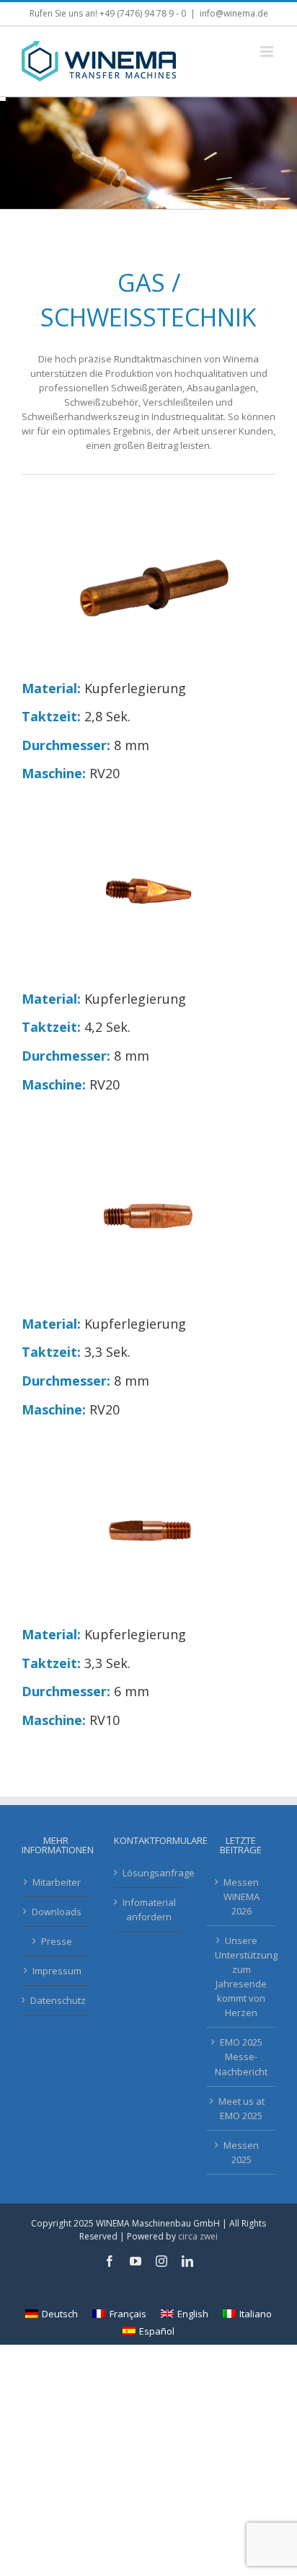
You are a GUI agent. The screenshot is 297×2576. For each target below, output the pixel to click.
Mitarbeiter (57, 1882)
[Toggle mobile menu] (268, 52)
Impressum (57, 1971)
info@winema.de (234, 13)
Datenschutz (57, 2000)
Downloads (57, 1912)
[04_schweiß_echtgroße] (148, 811)
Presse (57, 1941)
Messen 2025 (241, 2152)
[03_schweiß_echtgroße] (148, 1136)
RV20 (105, 773)
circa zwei (198, 2236)
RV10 (105, 1720)
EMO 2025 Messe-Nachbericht (241, 2056)
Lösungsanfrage (149, 1873)
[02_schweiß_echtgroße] (148, 1447)
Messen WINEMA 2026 (241, 1897)
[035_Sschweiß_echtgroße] (148, 501)
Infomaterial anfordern (149, 1909)
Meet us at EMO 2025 (241, 2108)
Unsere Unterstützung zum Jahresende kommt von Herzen (241, 1976)
